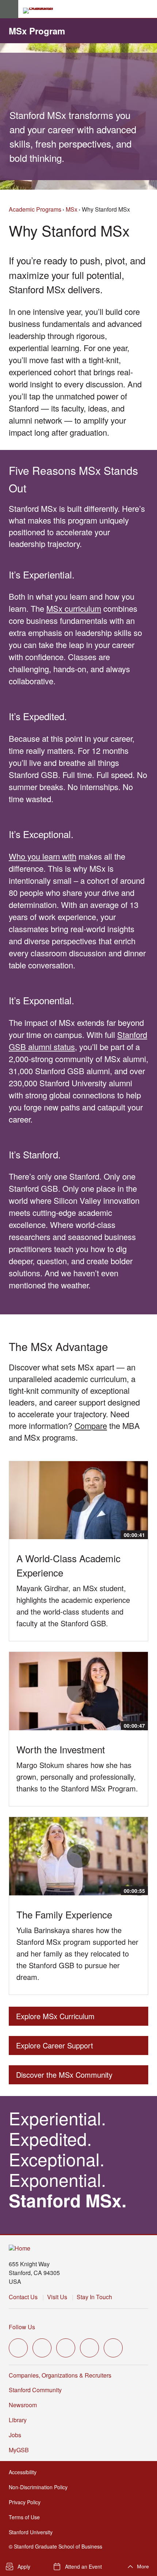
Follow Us (22, 2327)
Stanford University (33, 2532)
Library (18, 2420)
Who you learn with (43, 856)
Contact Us (23, 2297)
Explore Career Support (55, 2048)
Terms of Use (26, 2517)
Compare (91, 1425)
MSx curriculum (74, 608)
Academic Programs (35, 209)
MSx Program (37, 31)
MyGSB (21, 2450)
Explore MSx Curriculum (55, 2018)
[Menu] (9, 9)
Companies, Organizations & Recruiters (60, 2375)
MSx (72, 209)
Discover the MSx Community (64, 2077)
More (143, 2566)
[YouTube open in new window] (89, 2348)
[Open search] (149, 9)
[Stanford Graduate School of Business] (41, 11)
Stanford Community (35, 2390)
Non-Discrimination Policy (40, 2487)
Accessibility (25, 2472)
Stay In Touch (94, 2297)
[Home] (20, 2249)
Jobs (15, 2435)
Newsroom (23, 2405)
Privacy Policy (27, 2502)
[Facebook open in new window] (42, 2348)
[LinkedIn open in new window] (113, 2348)
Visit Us (57, 2297)
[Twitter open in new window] (18, 2348)
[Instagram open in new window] (66, 2348)
